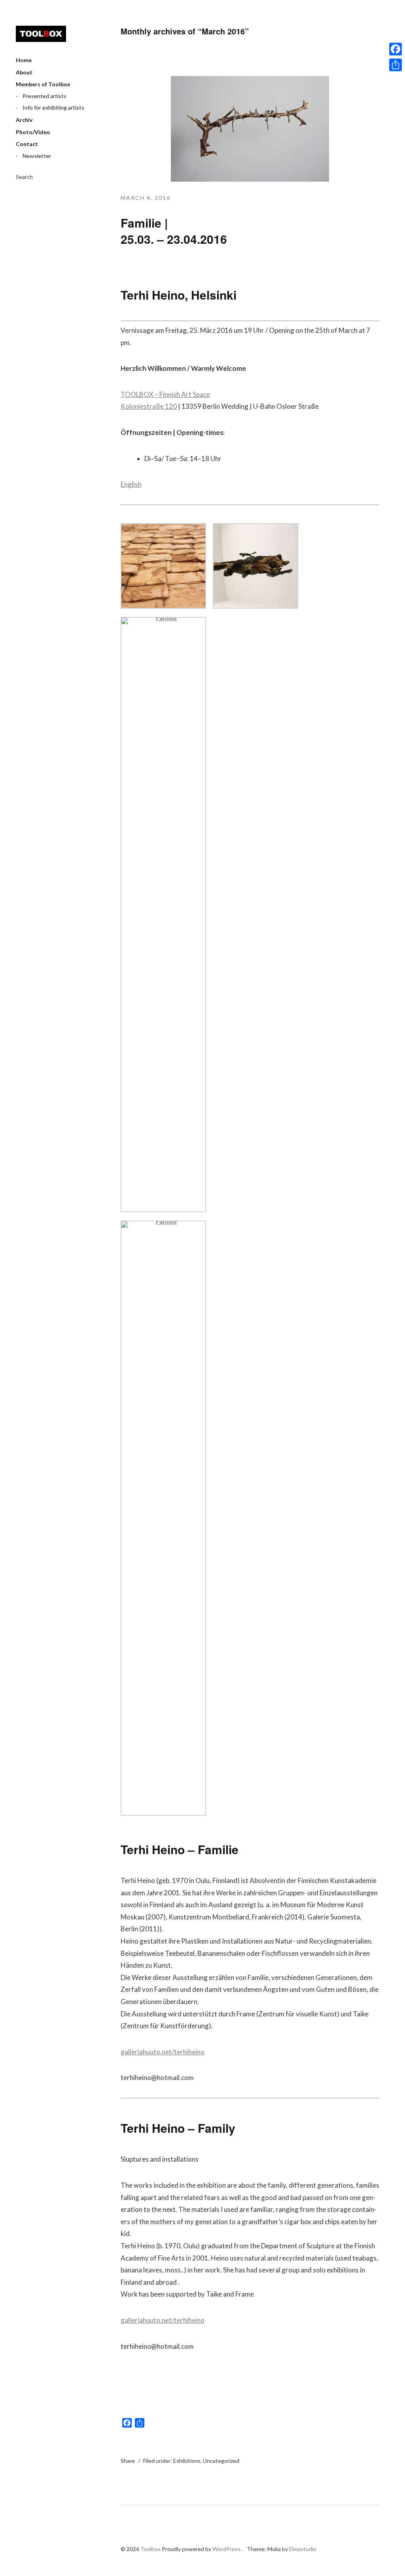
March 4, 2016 (146, 198)
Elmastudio (303, 2549)
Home (24, 60)
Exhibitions (187, 2461)
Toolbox (41, 34)
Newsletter (37, 156)
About (24, 72)
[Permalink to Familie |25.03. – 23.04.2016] (250, 179)
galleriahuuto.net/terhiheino (163, 2052)
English (131, 484)
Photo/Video (33, 132)
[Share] (396, 65)
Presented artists (44, 96)
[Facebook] (396, 49)
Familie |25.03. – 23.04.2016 (174, 231)
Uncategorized (221, 2461)
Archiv (24, 120)
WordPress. (227, 2549)
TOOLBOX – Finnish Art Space (165, 394)
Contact (27, 144)
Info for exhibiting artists (53, 107)
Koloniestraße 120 (149, 406)
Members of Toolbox (43, 84)
